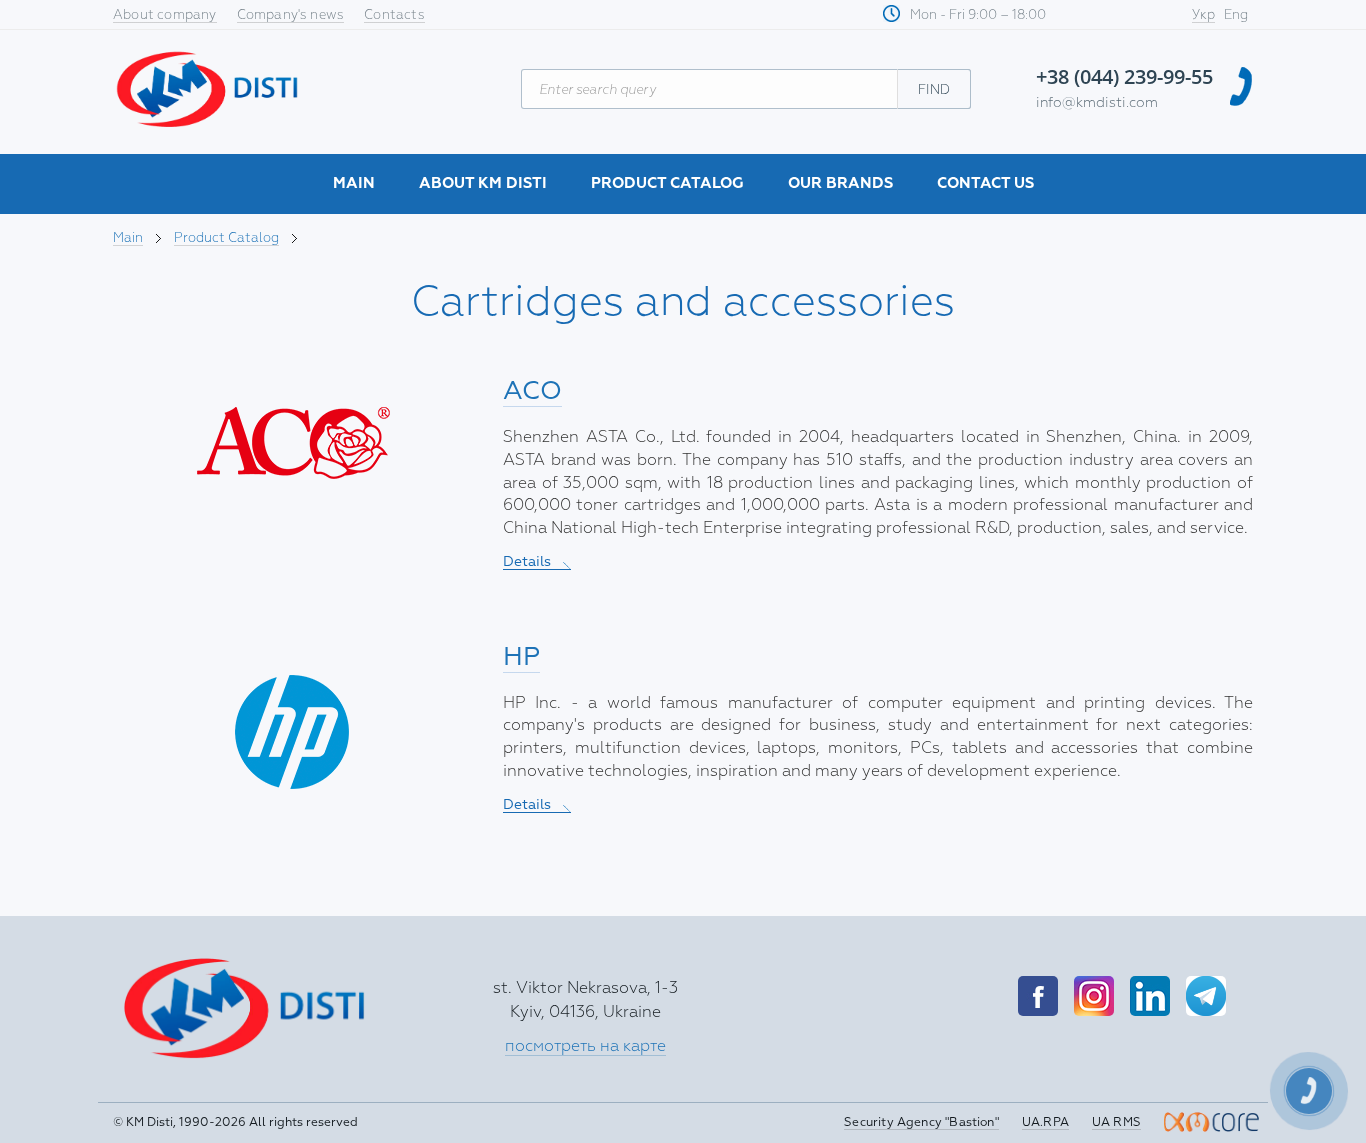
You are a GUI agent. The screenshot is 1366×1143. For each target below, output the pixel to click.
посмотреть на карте (585, 1046)
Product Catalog (667, 183)
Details (537, 561)
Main (354, 183)
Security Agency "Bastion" (921, 1122)
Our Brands (840, 183)
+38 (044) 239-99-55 (1124, 76)
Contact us (985, 183)
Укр (1203, 15)
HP (521, 656)
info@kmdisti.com (1097, 102)
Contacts (394, 15)
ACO (532, 390)
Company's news (291, 15)
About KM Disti (483, 183)
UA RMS (1116, 1122)
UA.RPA (1045, 1122)
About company (165, 15)
